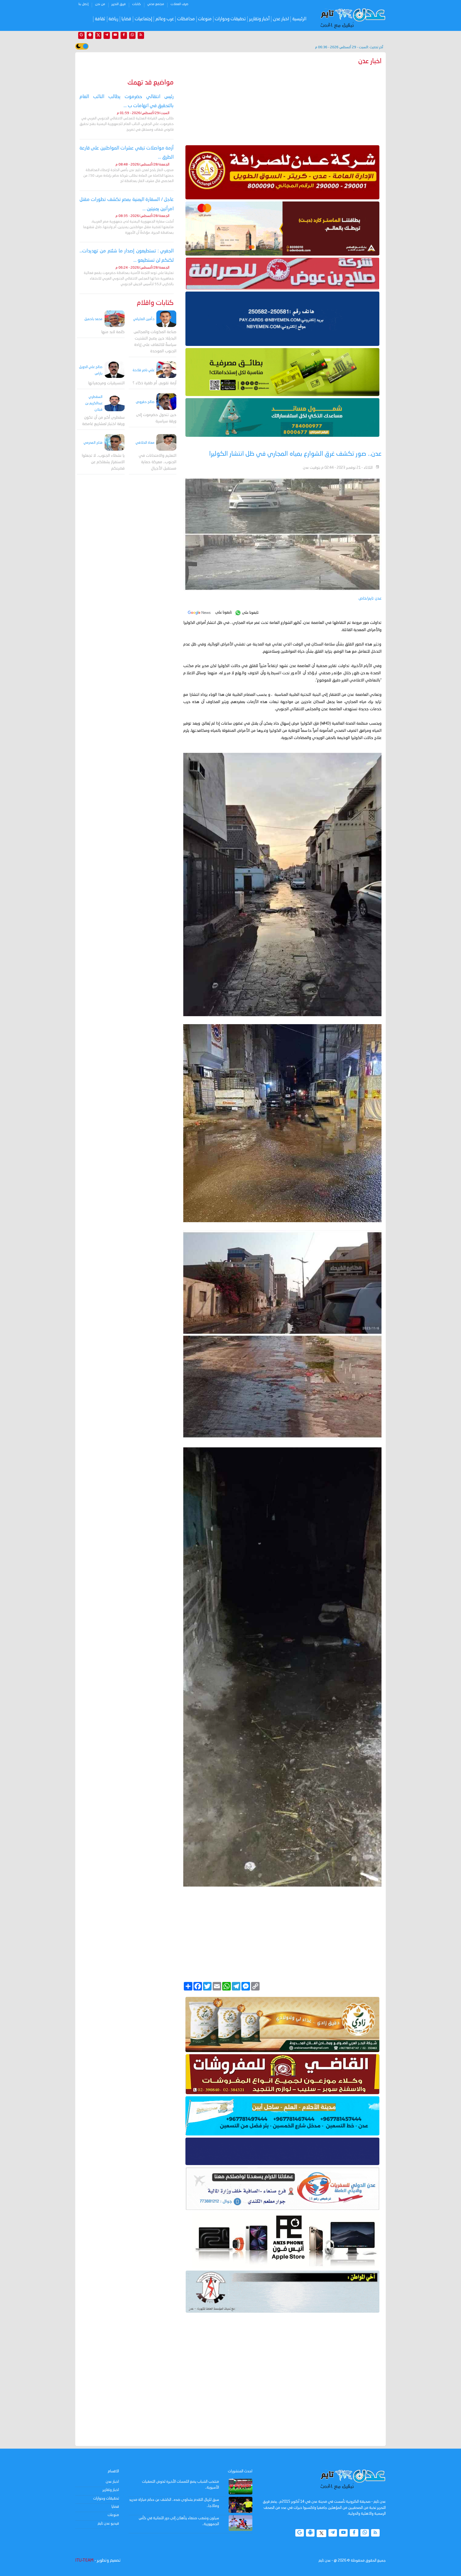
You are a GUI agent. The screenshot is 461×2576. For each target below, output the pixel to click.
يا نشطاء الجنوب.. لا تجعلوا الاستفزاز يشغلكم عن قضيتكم (103, 462)
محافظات (186, 19)
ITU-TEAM (84, 2561)
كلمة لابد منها (113, 332)
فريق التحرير (119, 4)
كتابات (136, 4)
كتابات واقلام (155, 303)
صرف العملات (179, 4)
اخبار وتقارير (111, 2490)
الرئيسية (299, 19)
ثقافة (100, 19)
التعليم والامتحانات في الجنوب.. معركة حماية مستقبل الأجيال (158, 462)
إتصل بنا (84, 4)
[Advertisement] (282, 104)
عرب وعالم (165, 19)
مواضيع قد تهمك (151, 83)
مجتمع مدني (156, 4)
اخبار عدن (281, 19)
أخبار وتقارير (259, 19)
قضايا (126, 19)
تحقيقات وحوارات (230, 19)
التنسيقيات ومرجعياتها (106, 383)
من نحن (100, 4)
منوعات (205, 19)
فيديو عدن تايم (108, 2523)
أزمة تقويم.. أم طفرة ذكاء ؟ (154, 383)
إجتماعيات (144, 19)
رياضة (113, 19)
